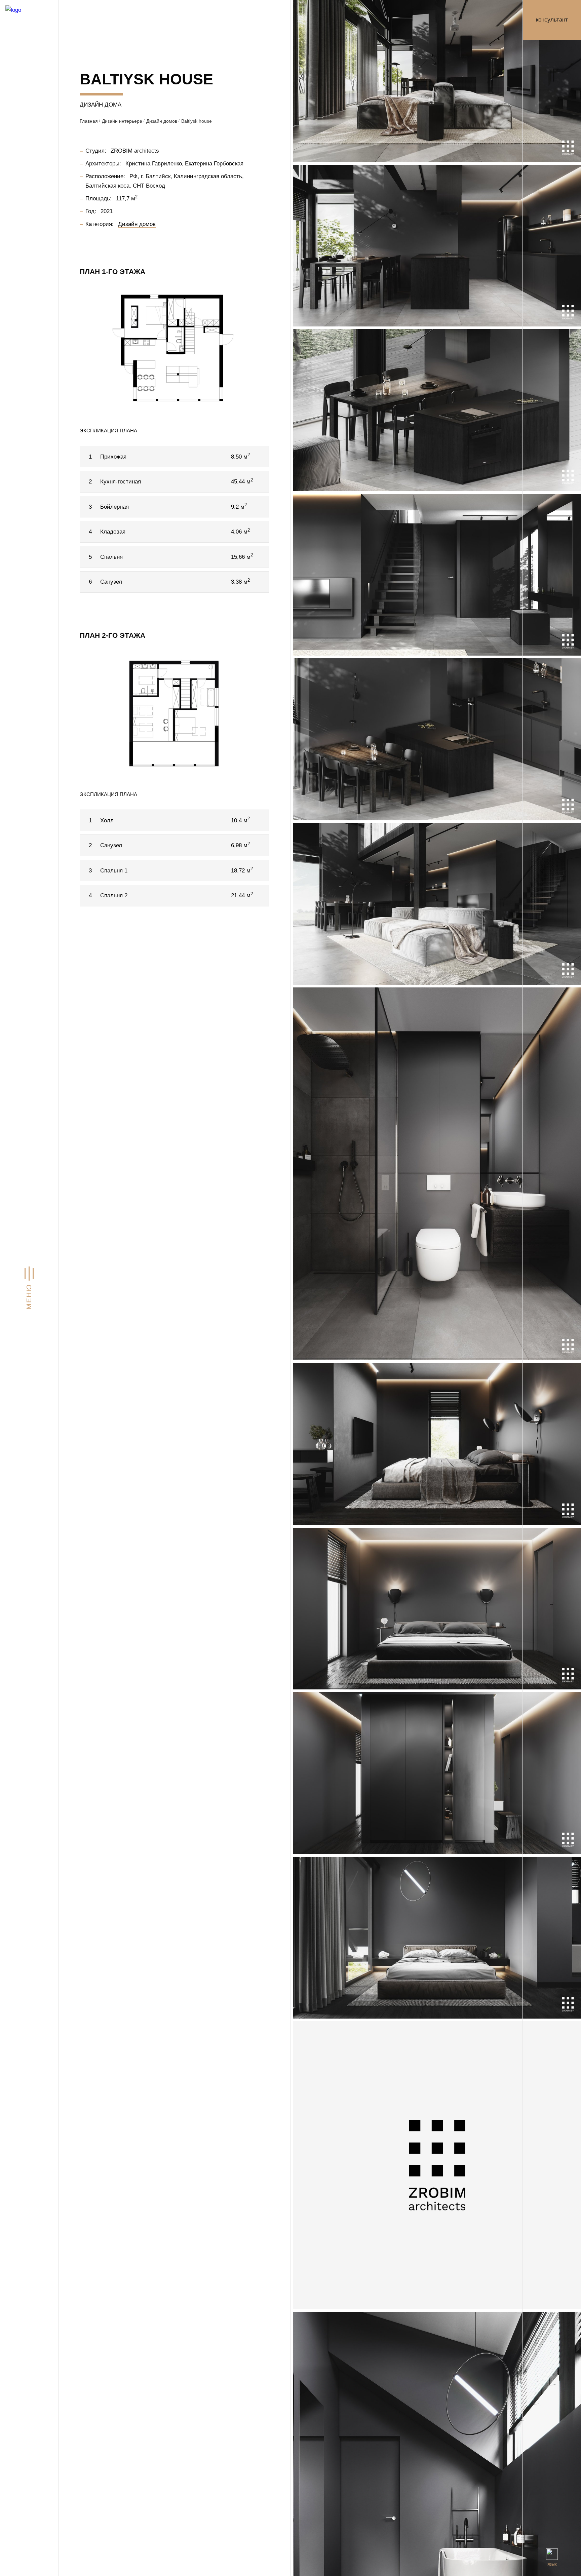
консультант (552, 19)
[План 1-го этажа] (174, 348)
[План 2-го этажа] (174, 712)
